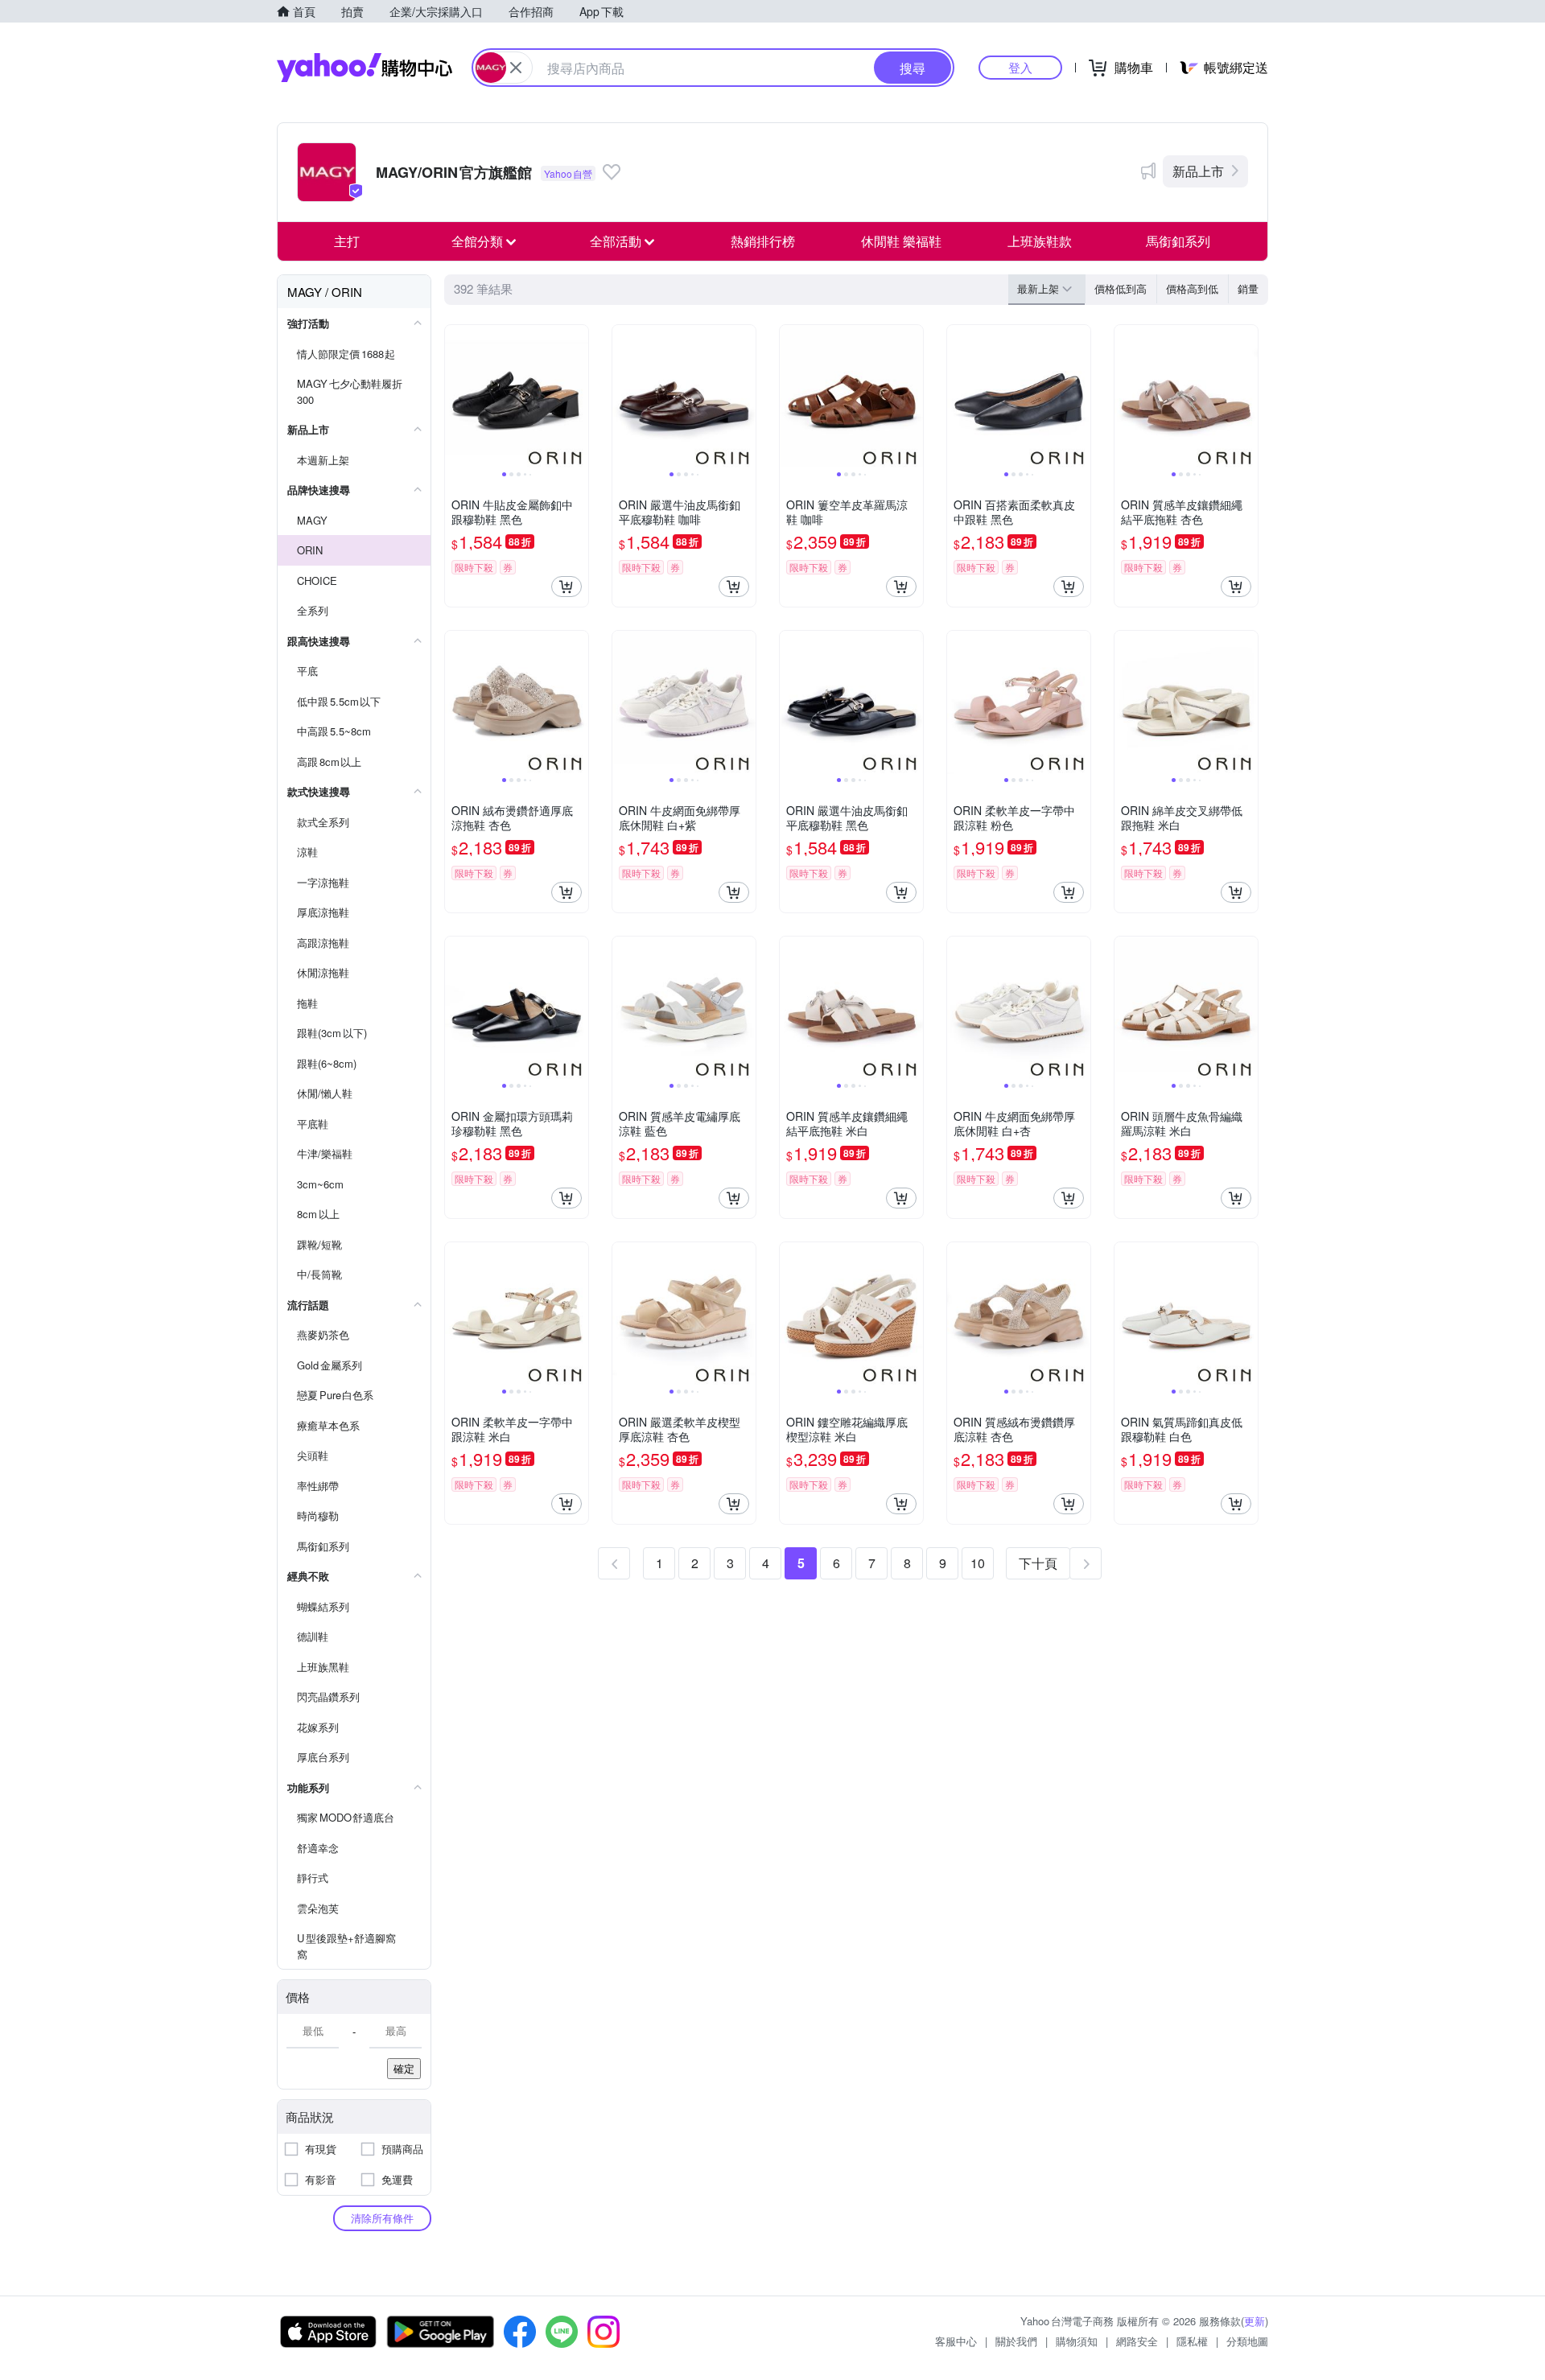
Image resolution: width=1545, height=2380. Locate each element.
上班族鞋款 (1040, 241)
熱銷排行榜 (763, 241)
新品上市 (1198, 171)
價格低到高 (1121, 288)
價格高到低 (1192, 288)
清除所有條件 (382, 2218)
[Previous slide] (455, 397)
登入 (1020, 67)
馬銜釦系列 (1178, 241)
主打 (347, 241)
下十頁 (1038, 1563)
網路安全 (1137, 2341)
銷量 (1248, 288)
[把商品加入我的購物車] (566, 587)
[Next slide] (578, 397)
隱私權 (1192, 2341)
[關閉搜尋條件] (516, 68)
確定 (404, 2068)
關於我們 (1016, 2341)
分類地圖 (1247, 2341)
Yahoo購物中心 (365, 68)
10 (978, 1563)
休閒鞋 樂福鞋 (901, 241)
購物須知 (1077, 2341)
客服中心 (956, 2341)
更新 (1255, 2321)
